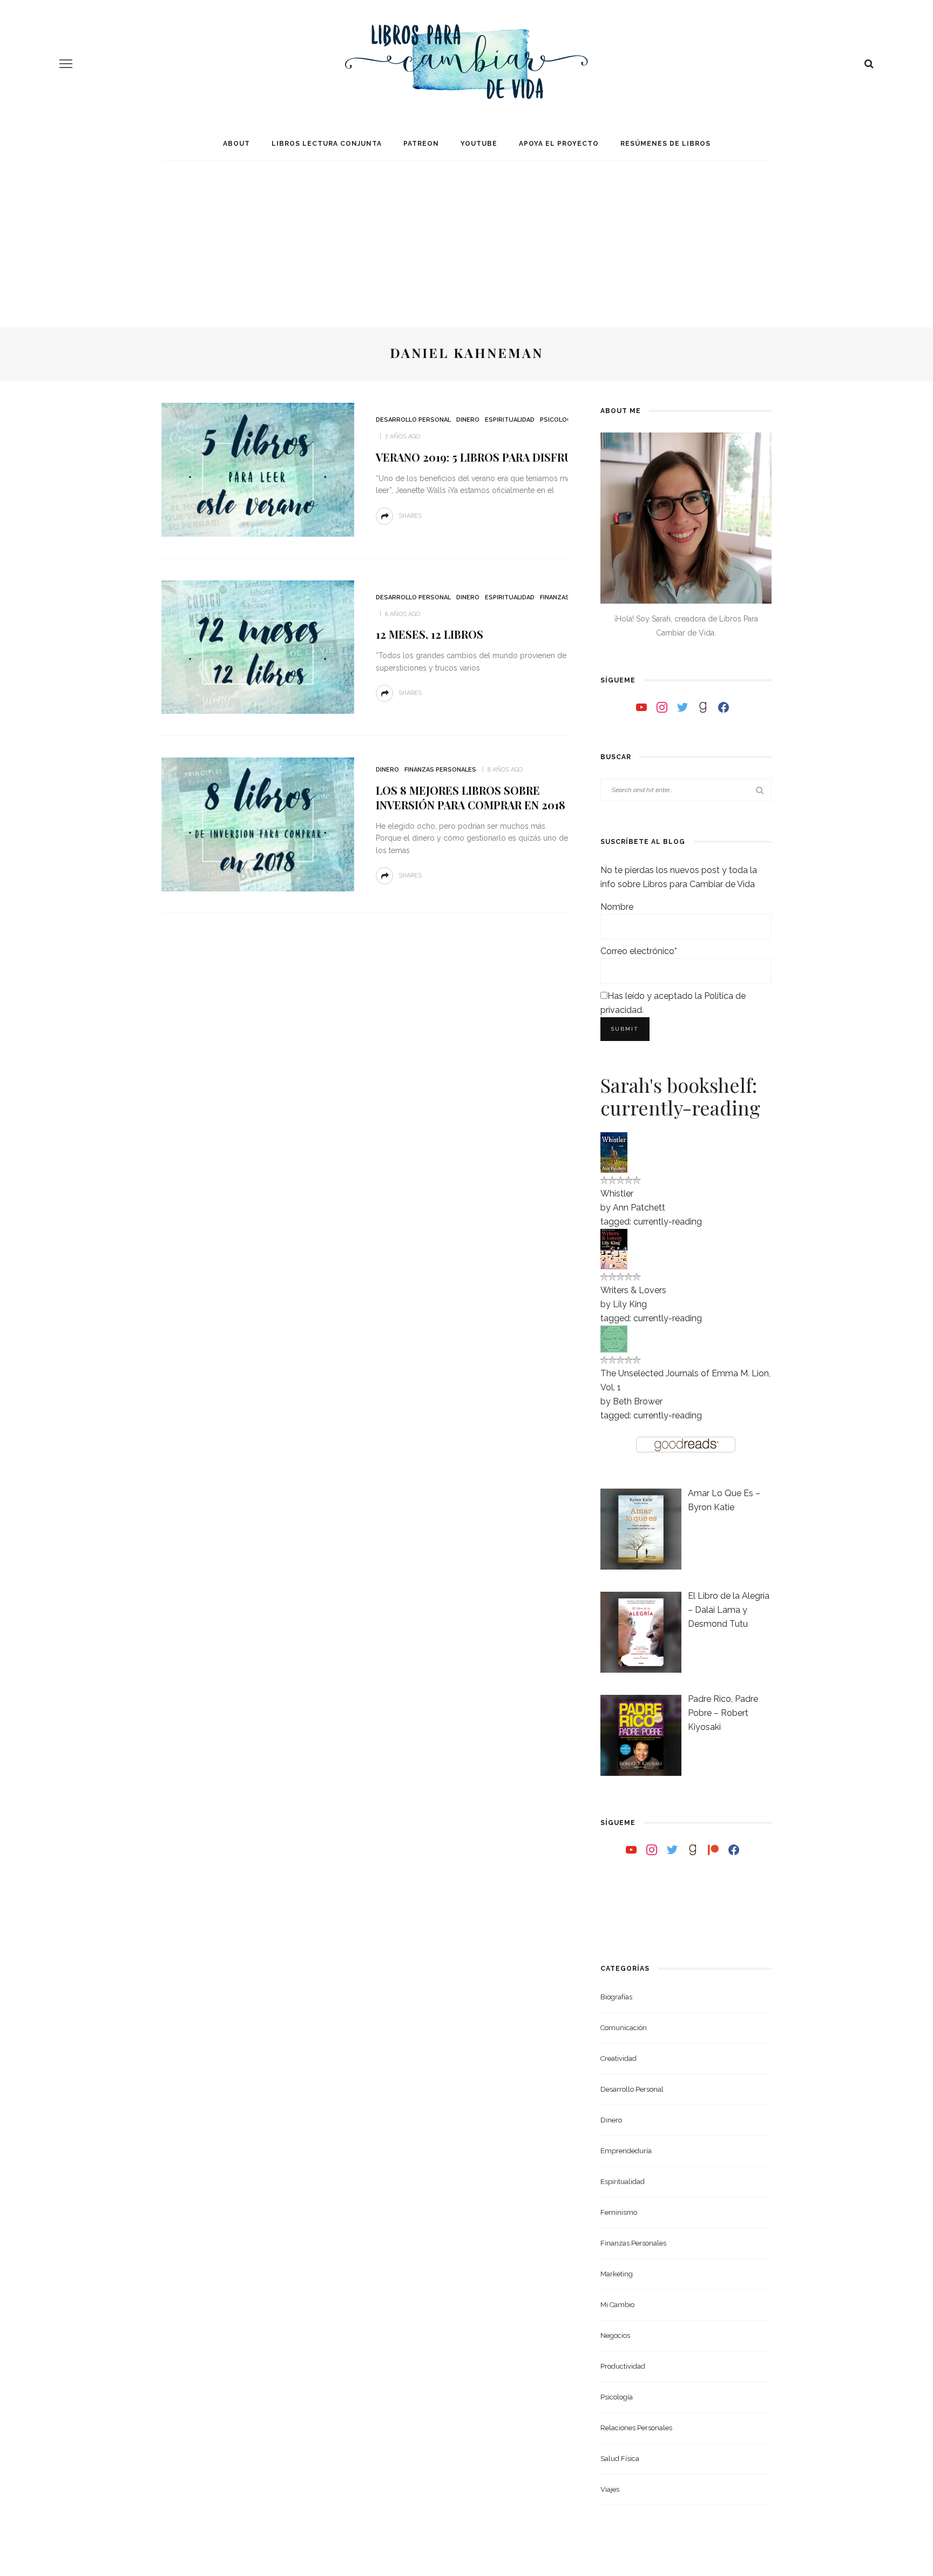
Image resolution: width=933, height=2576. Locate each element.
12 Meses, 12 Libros (430, 634)
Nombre (617, 907)
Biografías (616, 1997)
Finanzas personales (440, 770)
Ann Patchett (639, 1208)
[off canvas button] (66, 64)
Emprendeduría (626, 2151)
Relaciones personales (636, 2428)
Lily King (630, 1304)
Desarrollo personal (413, 420)
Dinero (468, 420)
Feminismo (619, 2212)
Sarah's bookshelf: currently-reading (680, 1096)
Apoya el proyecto (559, 144)
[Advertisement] (466, 235)
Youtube (479, 144)
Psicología (559, 420)
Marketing (617, 2274)
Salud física (620, 2459)
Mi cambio (617, 2305)
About (236, 144)
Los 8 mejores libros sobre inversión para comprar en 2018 (471, 797)
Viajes (610, 2489)
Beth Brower (638, 1401)
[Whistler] (614, 1151)
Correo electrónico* (639, 951)
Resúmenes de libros (665, 144)
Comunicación (624, 2028)
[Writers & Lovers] (614, 1248)
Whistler (617, 1194)
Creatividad (618, 2058)
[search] (869, 64)
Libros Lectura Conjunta (327, 144)
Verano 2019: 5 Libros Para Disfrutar (484, 457)
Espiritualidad (510, 420)
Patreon (421, 144)
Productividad (623, 2366)
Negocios (615, 2335)
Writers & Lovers (633, 1290)
